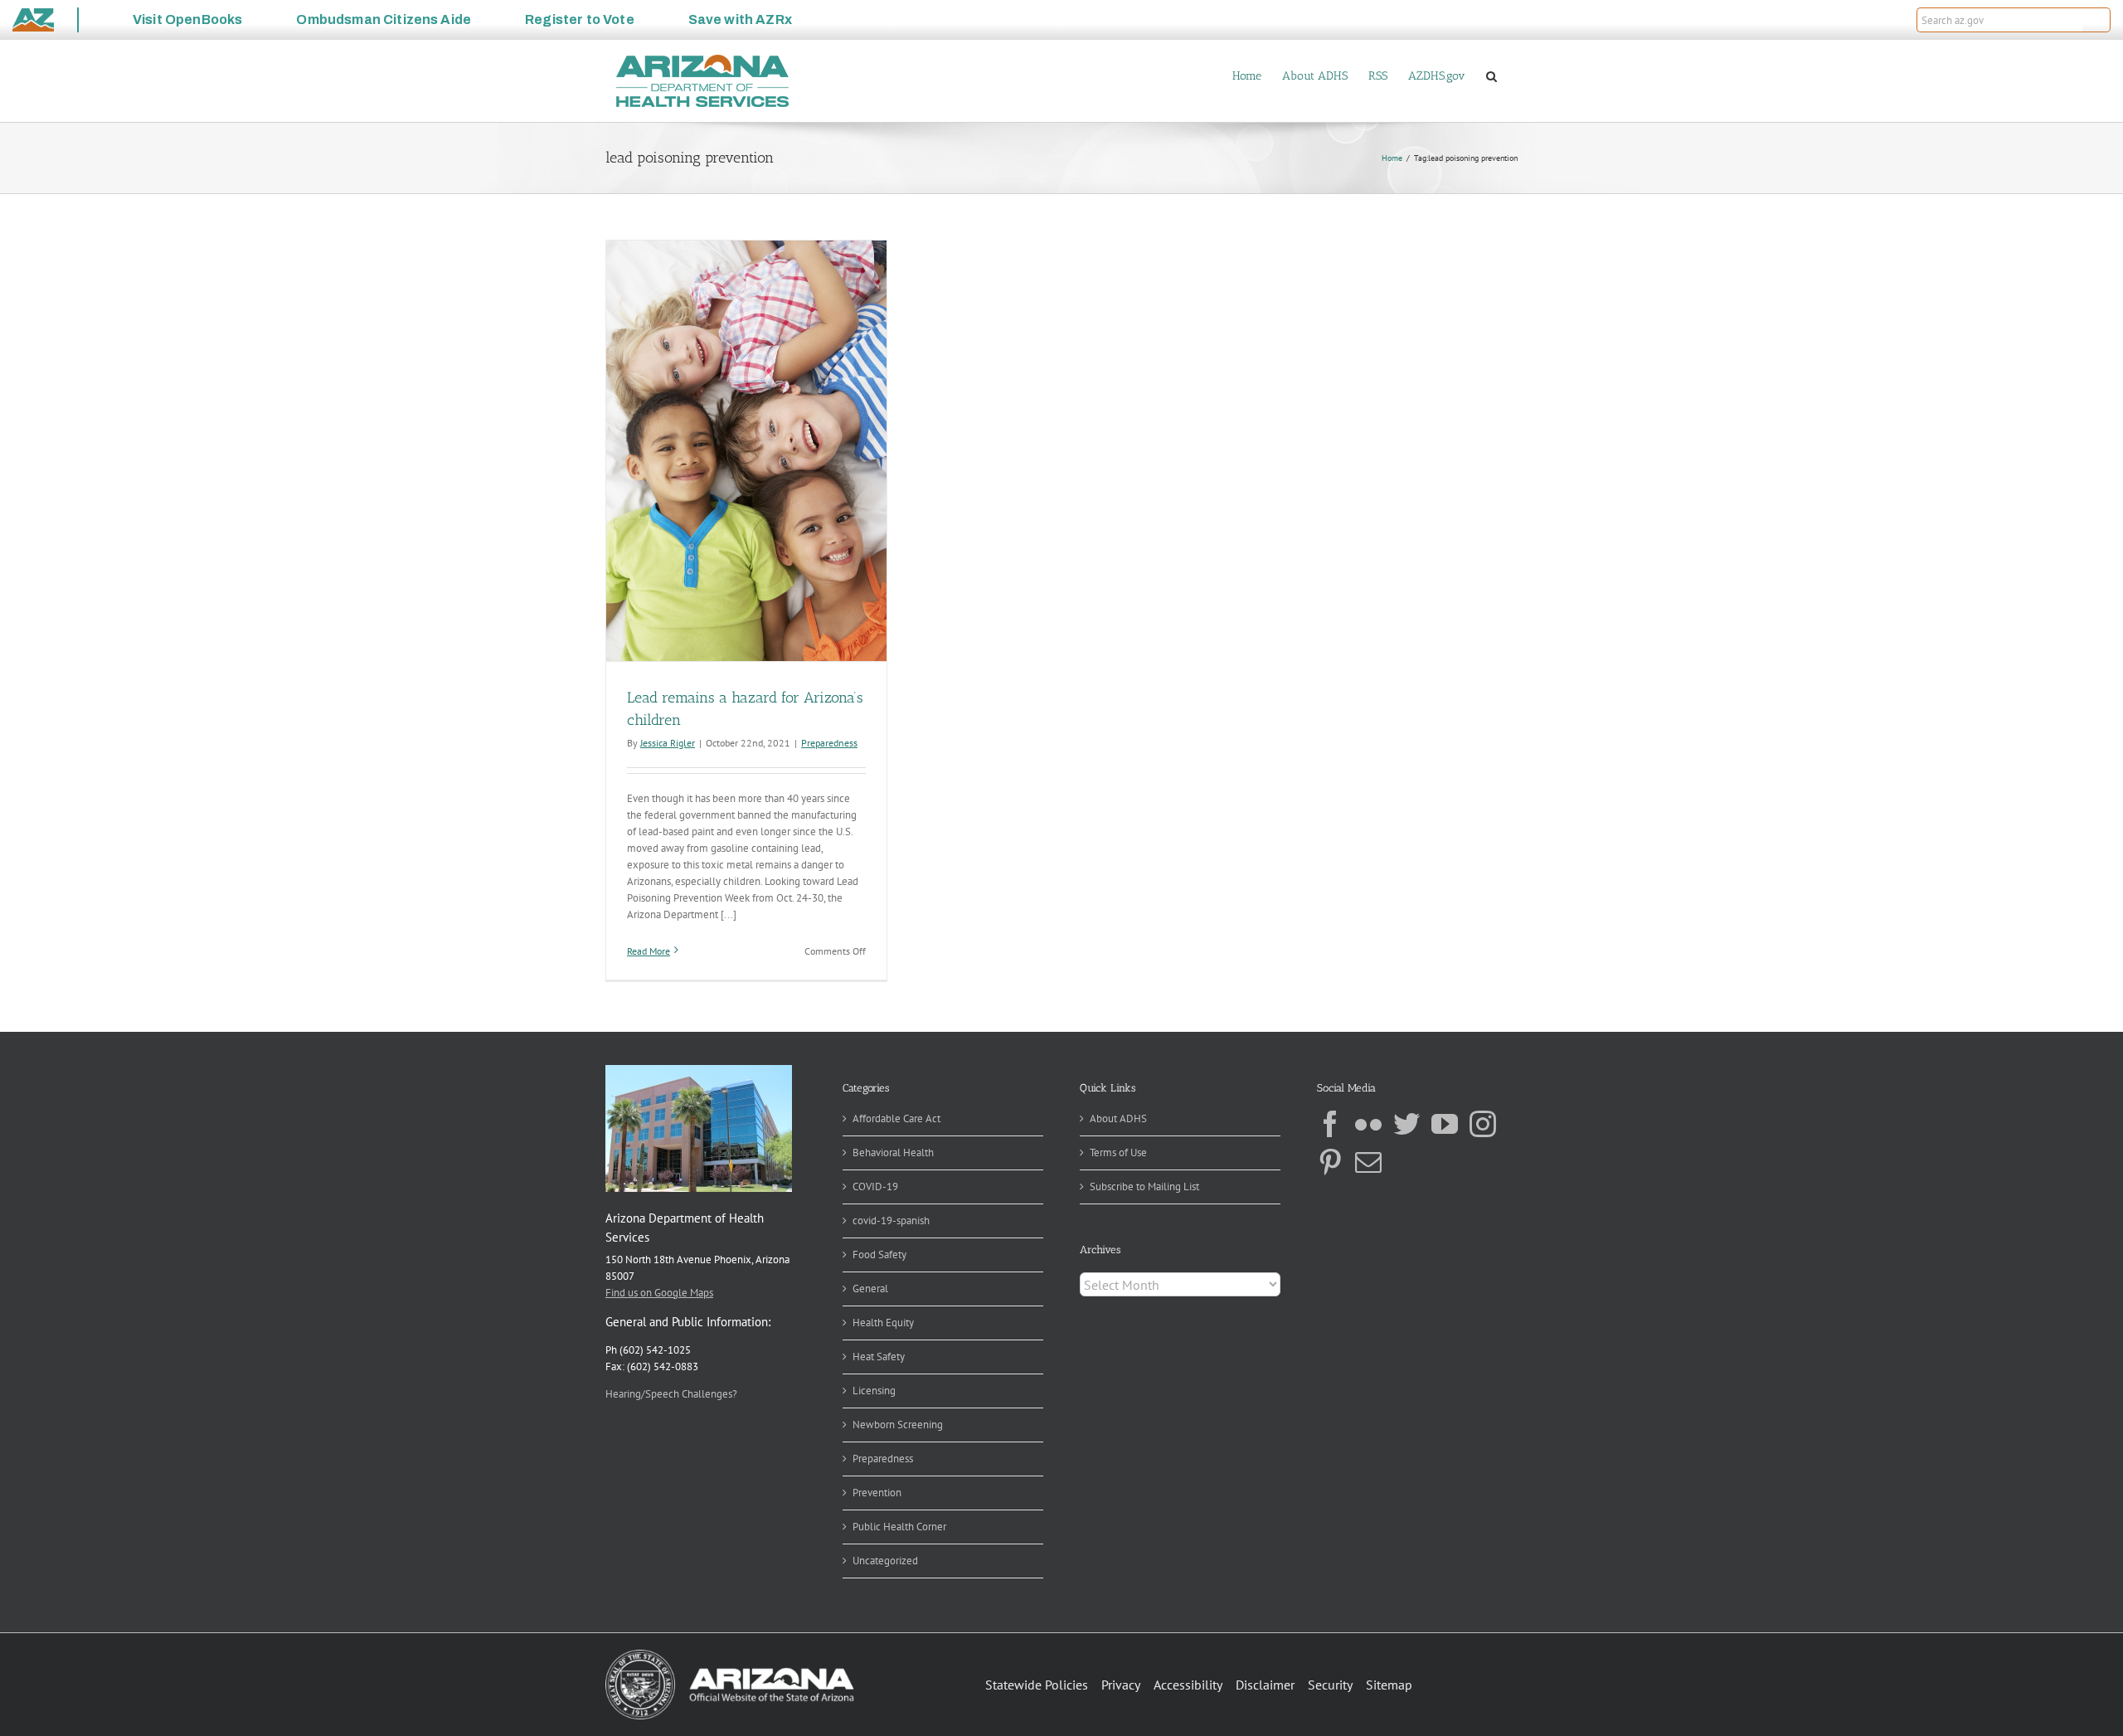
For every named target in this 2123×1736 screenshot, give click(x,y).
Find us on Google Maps (659, 1293)
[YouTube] (1445, 1124)
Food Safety (879, 1255)
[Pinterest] (1330, 1162)
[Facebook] (1330, 1124)
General (870, 1289)
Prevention (877, 1493)
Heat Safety (879, 1357)
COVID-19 (875, 1187)
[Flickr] (1368, 1124)
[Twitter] (1406, 1124)
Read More (649, 951)
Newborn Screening (898, 1425)
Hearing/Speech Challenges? (671, 1394)
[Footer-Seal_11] (730, 1655)
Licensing (874, 1391)
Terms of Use (1118, 1152)
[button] (2096, 20)
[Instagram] (1483, 1124)
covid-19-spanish (891, 1221)
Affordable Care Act (896, 1118)
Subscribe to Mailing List (1144, 1187)
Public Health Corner (899, 1527)
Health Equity (883, 1323)
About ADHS (1118, 1118)
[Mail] (1368, 1162)
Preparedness (829, 743)
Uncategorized (885, 1561)
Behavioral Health (893, 1152)
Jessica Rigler (668, 743)
